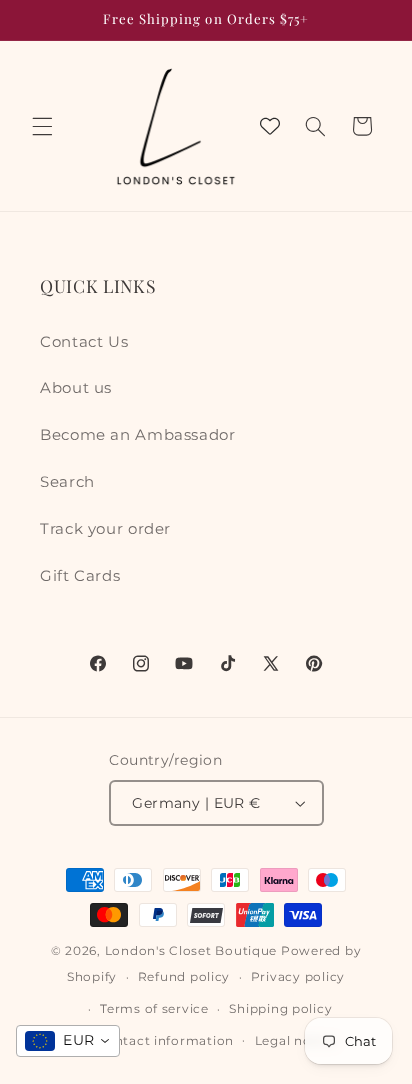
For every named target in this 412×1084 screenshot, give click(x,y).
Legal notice (296, 1041)
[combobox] (68, 1041)
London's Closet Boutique (191, 951)
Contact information (165, 1041)
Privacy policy (298, 977)
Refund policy (184, 977)
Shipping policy (280, 1009)
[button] (42, 126)
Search (67, 482)
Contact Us (84, 342)
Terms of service (154, 1009)
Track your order (105, 529)
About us (76, 388)
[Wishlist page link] (270, 126)
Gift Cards (80, 576)
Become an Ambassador (138, 435)
